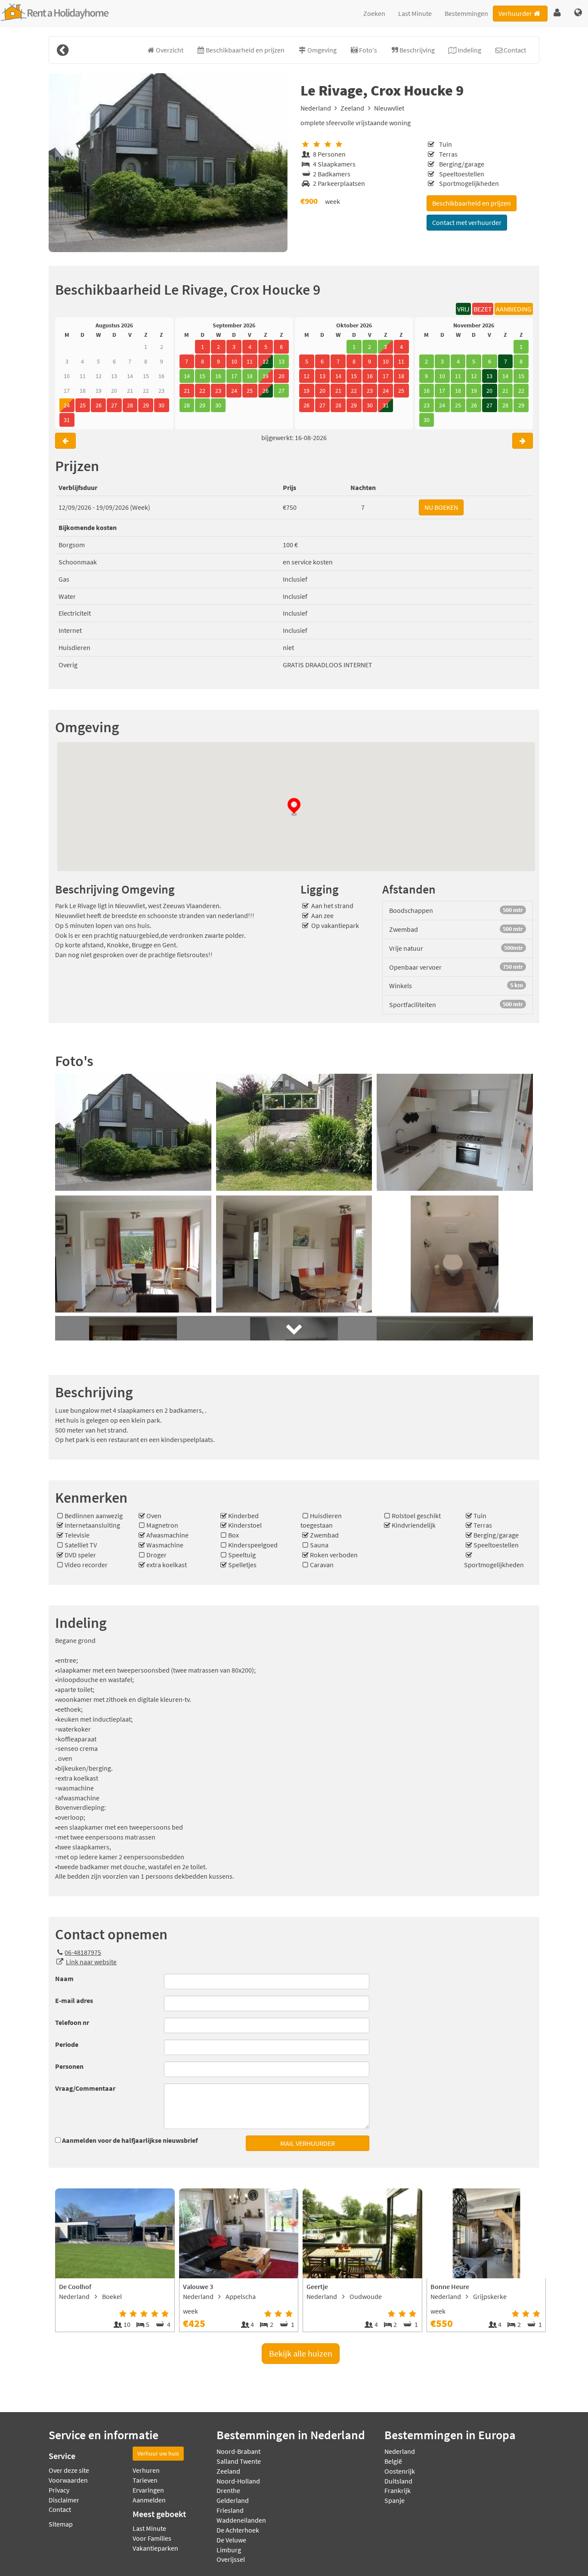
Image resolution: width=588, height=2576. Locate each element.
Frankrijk (398, 2490)
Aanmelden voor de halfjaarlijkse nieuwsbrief (130, 2140)
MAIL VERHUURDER (308, 2143)
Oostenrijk (400, 2471)
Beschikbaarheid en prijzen (472, 203)
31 (386, 405)
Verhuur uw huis (158, 2453)
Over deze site (69, 2470)
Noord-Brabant (238, 2451)
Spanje (395, 2500)
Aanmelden (149, 2500)
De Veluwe (231, 2540)
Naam (64, 1978)
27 (489, 405)
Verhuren (146, 2470)
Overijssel (231, 2559)
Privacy (59, 2490)
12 (266, 361)
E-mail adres (74, 2000)
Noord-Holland (238, 2481)
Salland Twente (239, 2461)
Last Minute (415, 13)
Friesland (230, 2510)
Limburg (229, 2550)
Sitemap (61, 2524)
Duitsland (398, 2481)
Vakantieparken (155, 2548)
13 (489, 376)
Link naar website (91, 1962)
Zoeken (374, 13)
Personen (69, 2066)
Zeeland (352, 108)
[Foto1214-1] (168, 163)
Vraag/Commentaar (85, 2088)
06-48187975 (83, 1952)
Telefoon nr (72, 2022)
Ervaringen (148, 2490)
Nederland (316, 108)
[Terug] (62, 50)
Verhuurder (515, 13)
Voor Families (152, 2538)
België (393, 2461)
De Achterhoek (238, 2530)
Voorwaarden (68, 2480)
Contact (60, 2509)
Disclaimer (64, 2500)
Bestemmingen (466, 13)
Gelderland (233, 2500)
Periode (67, 2044)
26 (266, 391)
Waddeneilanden (241, 2520)
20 (489, 391)
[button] (557, 13)
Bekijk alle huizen (301, 2353)
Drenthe (228, 2490)
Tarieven (145, 2480)
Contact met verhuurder (467, 222)
